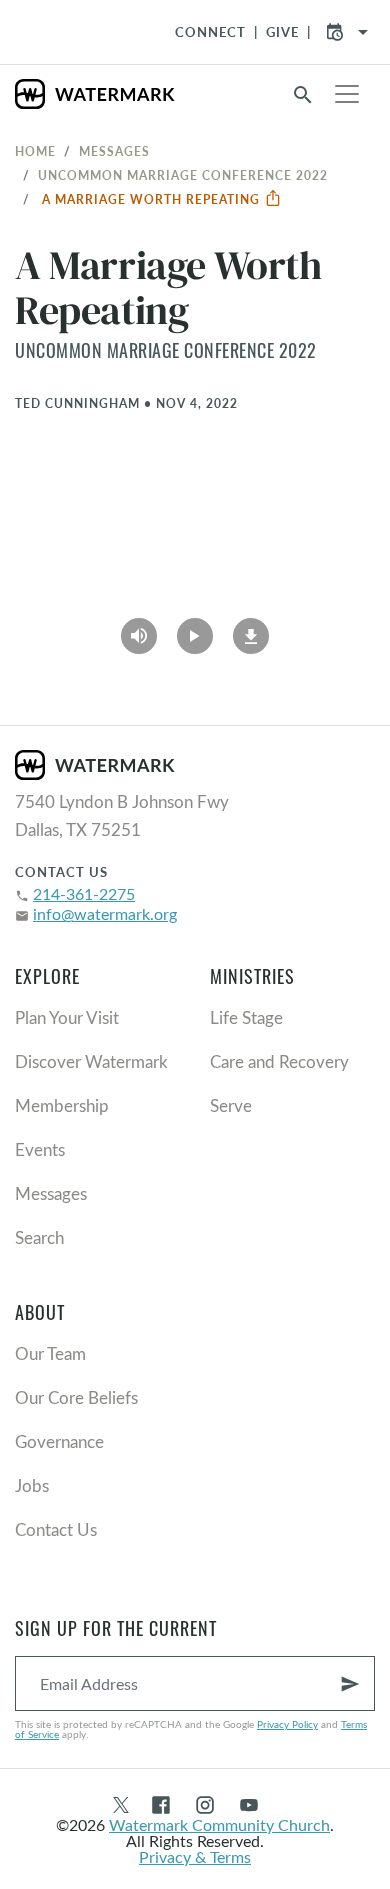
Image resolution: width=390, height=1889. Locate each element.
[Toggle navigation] (347, 94)
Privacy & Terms (195, 1856)
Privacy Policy (287, 1724)
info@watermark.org (105, 913)
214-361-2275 (84, 893)
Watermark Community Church (219, 1824)
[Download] (251, 629)
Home (35, 151)
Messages (114, 151)
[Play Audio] (139, 629)
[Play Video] (195, 629)
